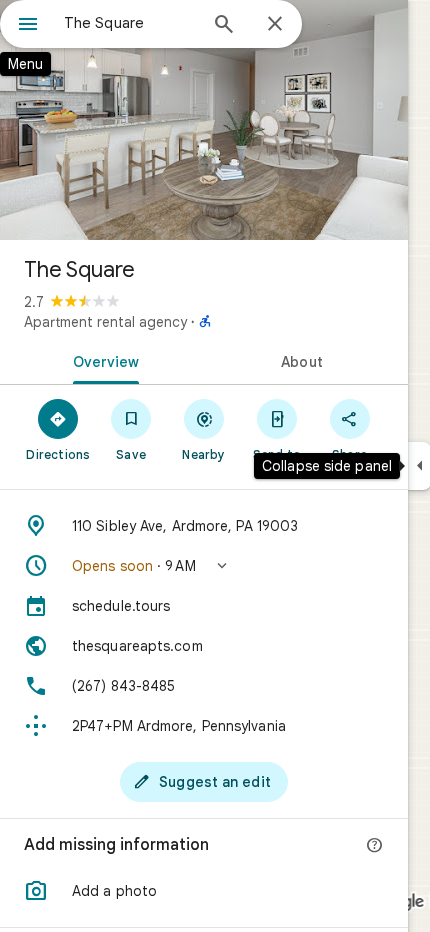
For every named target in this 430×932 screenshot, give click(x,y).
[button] (204, 566)
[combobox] (130, 23)
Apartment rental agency (105, 322)
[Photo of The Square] (204, 120)
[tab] (102, 360)
